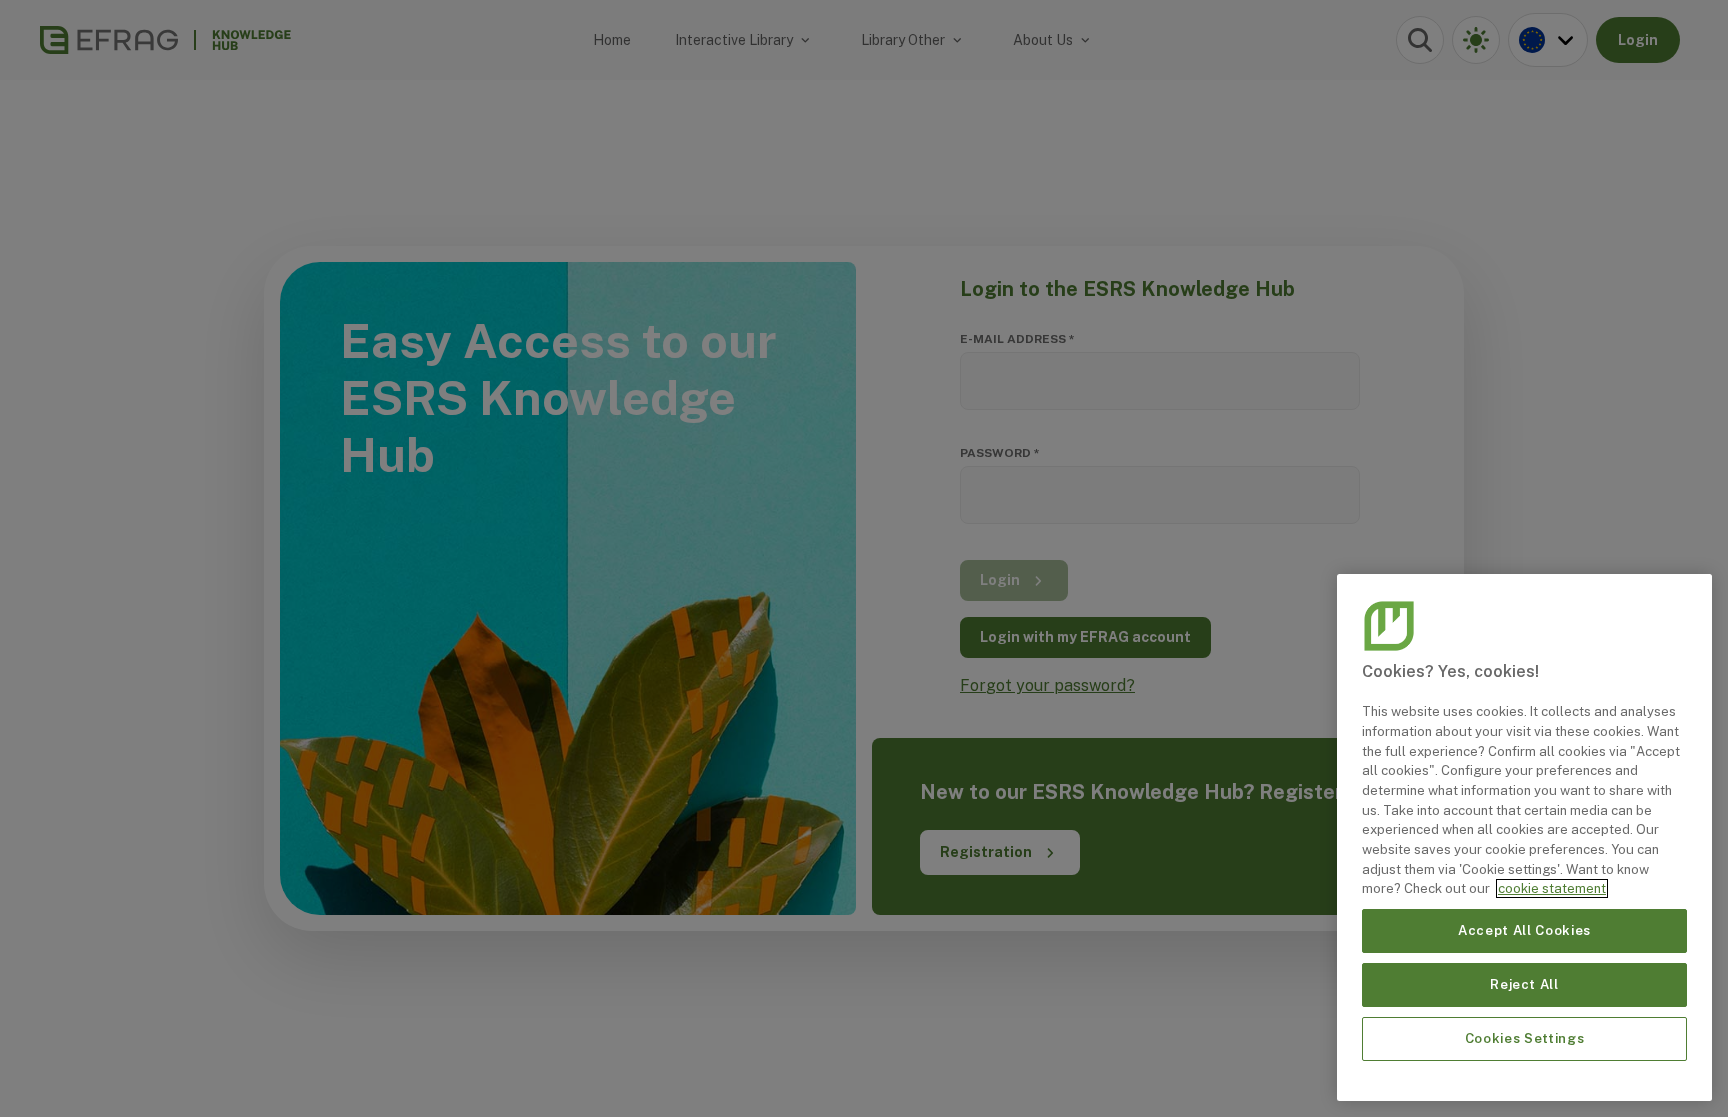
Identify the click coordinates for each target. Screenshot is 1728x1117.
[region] (1524, 837)
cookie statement (1552, 888)
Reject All (1524, 984)
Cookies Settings (1525, 1038)
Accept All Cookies (1524, 930)
